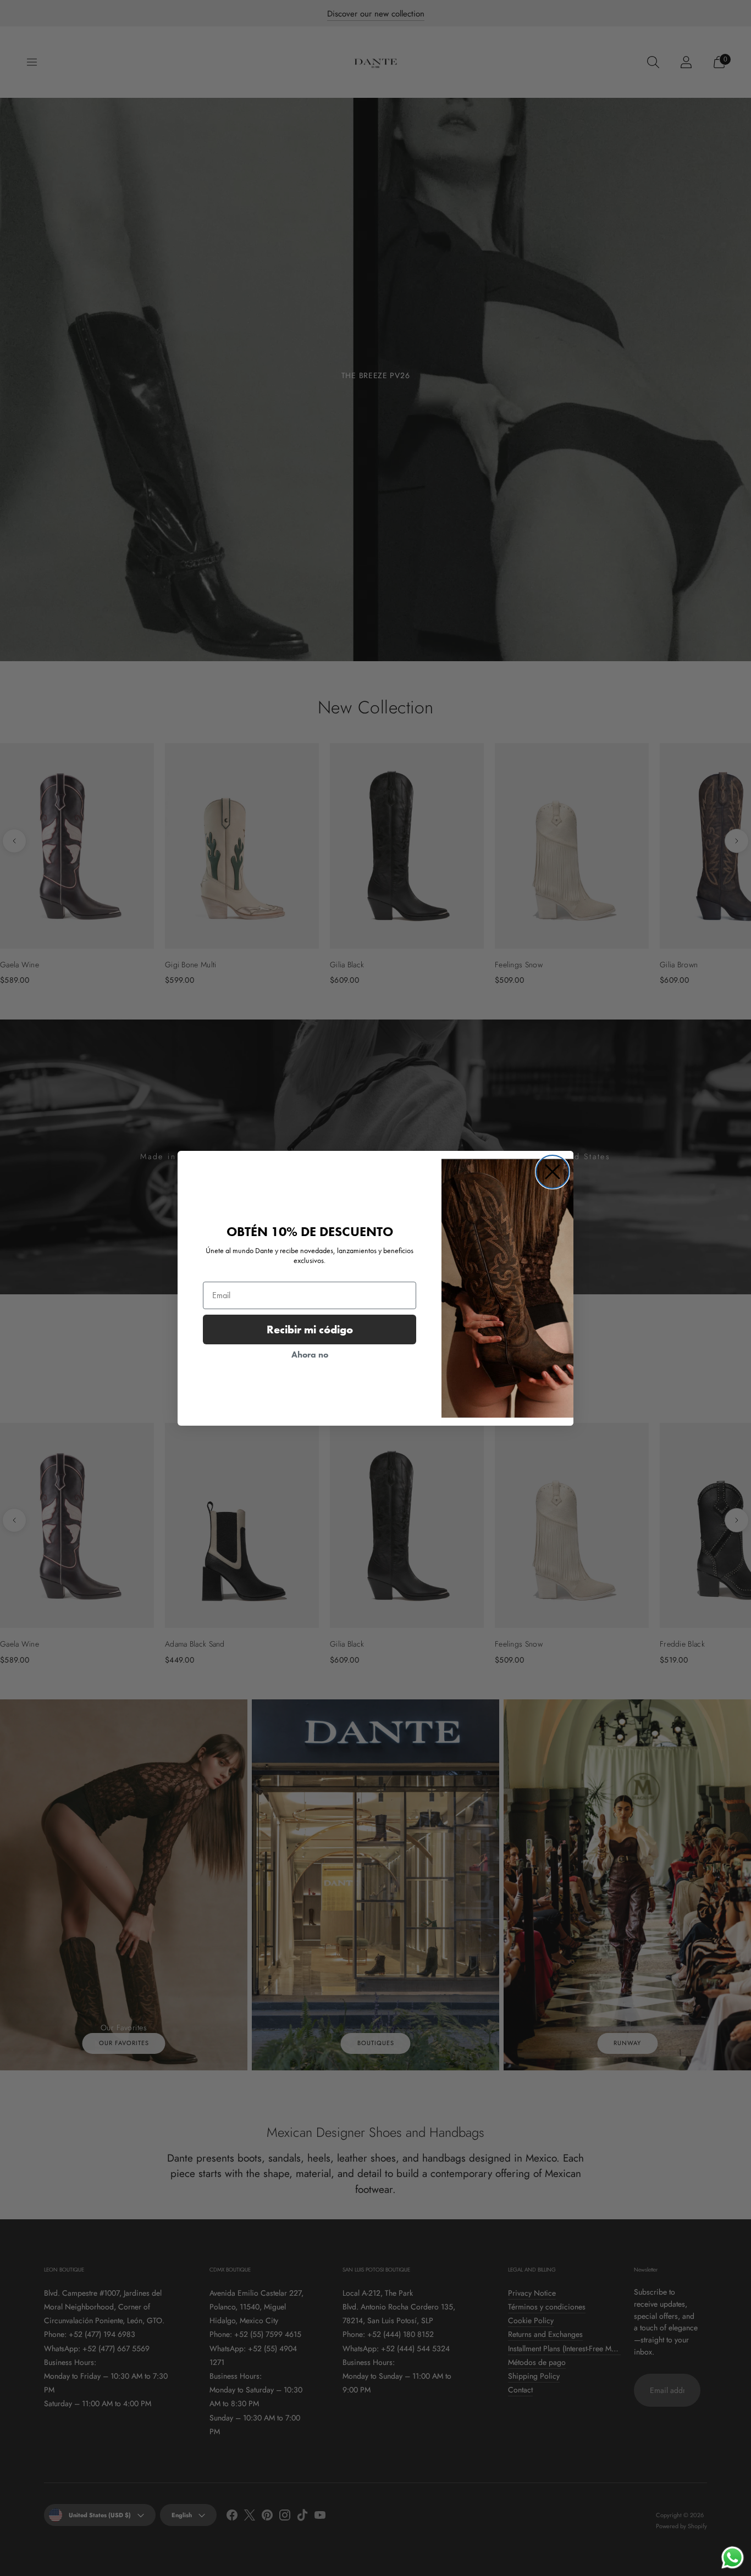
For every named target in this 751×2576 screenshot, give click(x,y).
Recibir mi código (310, 1329)
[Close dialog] (553, 1172)
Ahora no (310, 1354)
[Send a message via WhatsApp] (733, 2558)
